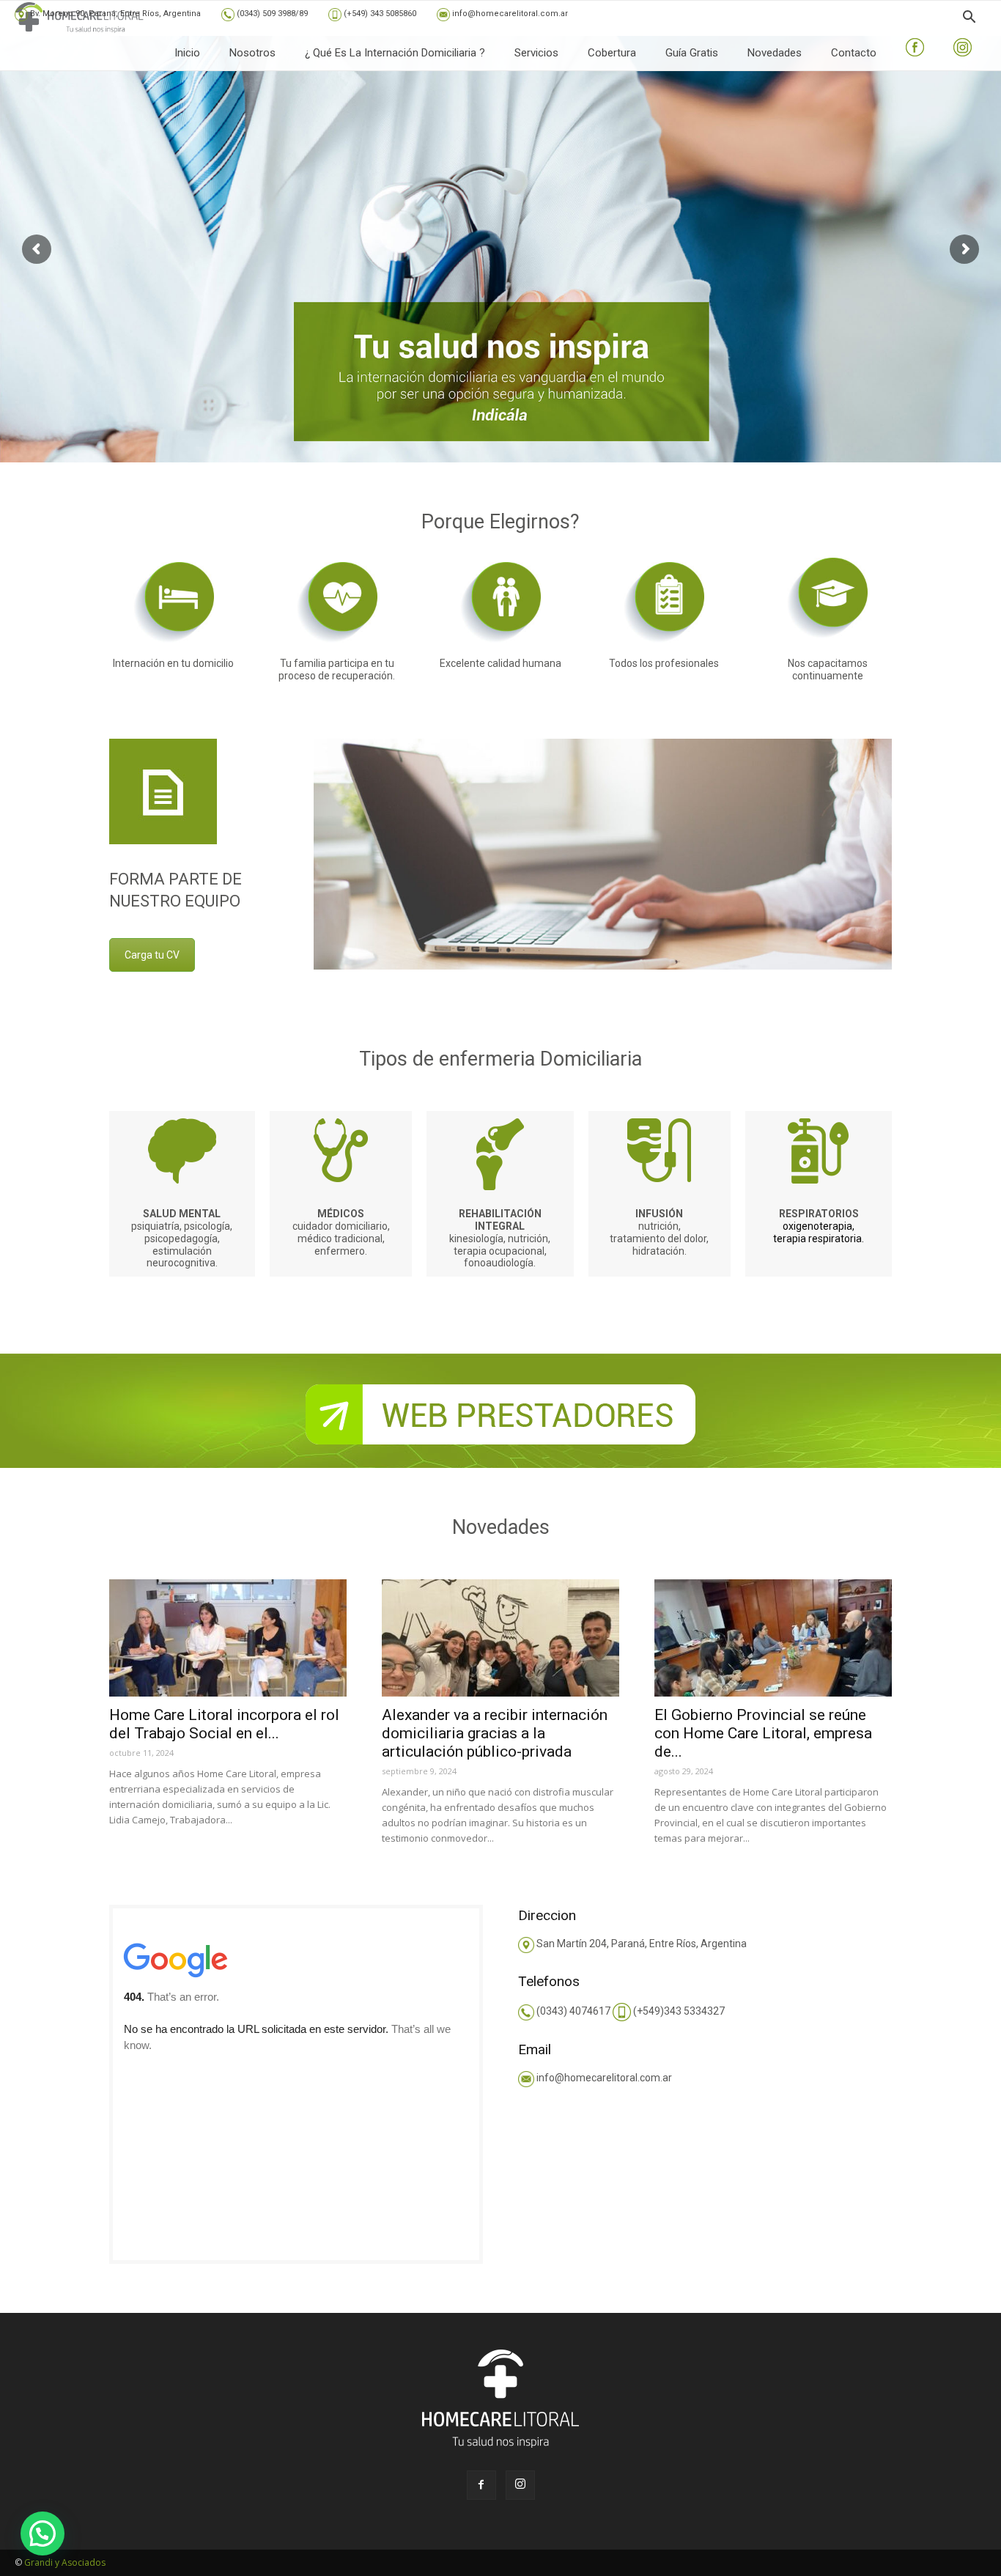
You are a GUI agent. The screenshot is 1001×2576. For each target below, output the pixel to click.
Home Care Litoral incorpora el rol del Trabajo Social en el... (224, 1724)
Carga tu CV (152, 955)
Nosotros (252, 53)
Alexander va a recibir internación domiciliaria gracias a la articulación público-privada (495, 1733)
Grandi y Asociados (65, 2562)
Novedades (775, 53)
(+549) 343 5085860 (379, 14)
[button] (969, 19)
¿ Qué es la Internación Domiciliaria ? (395, 53)
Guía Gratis (692, 53)
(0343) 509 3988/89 (271, 14)
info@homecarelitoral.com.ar (509, 14)
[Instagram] (520, 2485)
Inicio (187, 53)
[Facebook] (481, 2485)
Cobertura (612, 53)
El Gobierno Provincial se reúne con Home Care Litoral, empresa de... (763, 1733)
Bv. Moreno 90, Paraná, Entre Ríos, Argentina (114, 14)
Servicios (536, 53)
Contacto (854, 53)
